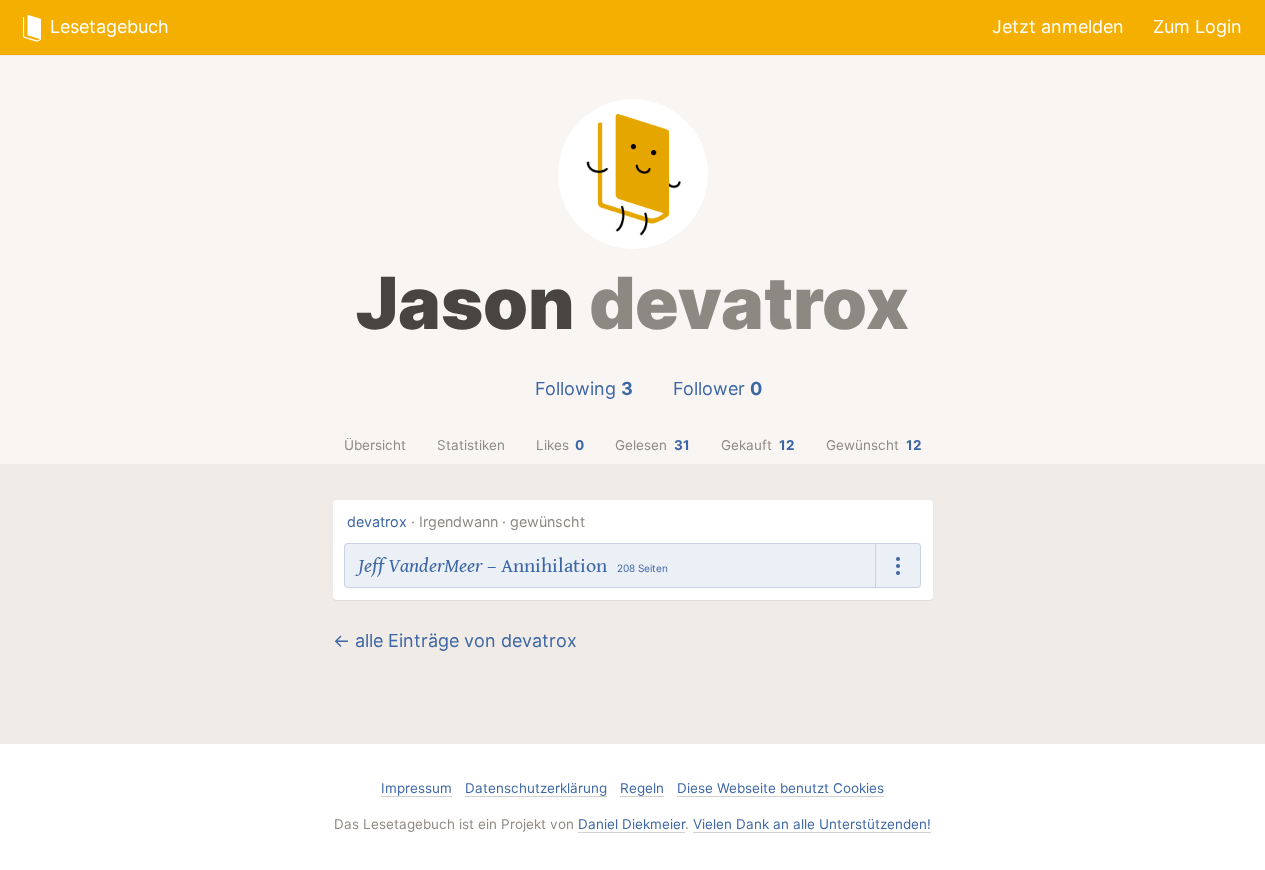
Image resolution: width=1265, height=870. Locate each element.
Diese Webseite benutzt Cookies (780, 788)
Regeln (642, 788)
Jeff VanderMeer (420, 566)
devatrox (377, 521)
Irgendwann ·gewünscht (502, 521)
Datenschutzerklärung (536, 788)
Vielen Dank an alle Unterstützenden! (812, 824)
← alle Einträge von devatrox (455, 640)
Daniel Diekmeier (631, 824)
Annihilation (554, 566)
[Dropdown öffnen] (898, 565)
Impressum (416, 788)
